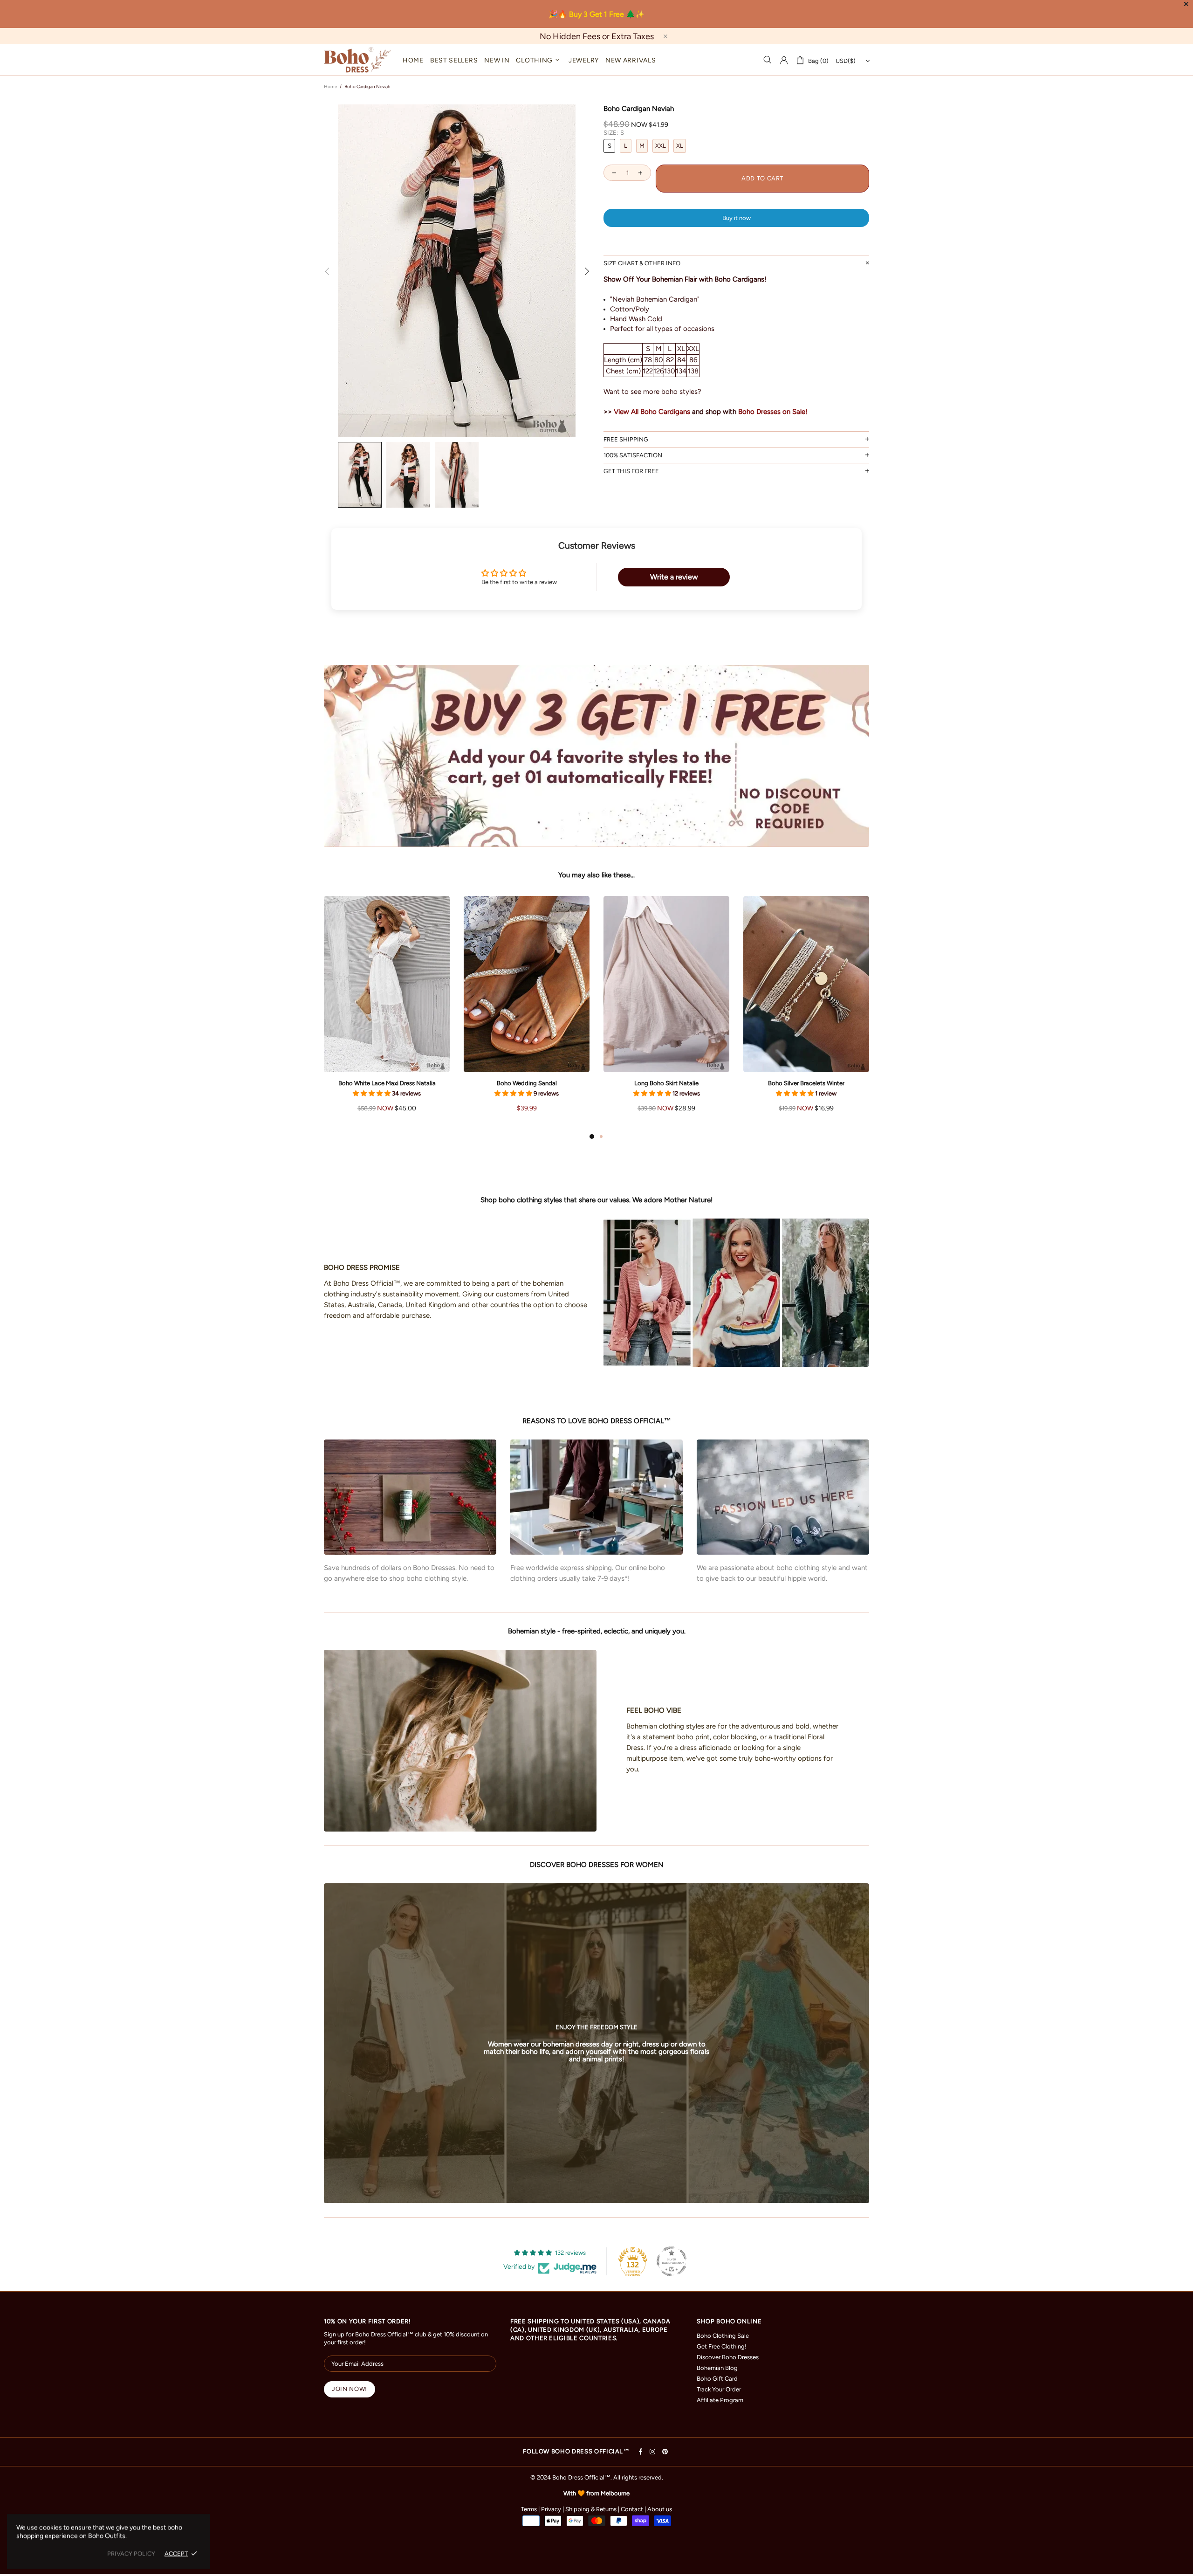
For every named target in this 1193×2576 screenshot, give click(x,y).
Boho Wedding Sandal (527, 1083)
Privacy (551, 2509)
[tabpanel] (387, 1013)
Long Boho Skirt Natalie (666, 1083)
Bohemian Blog (717, 2368)
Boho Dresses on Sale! (773, 412)
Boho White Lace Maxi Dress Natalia (387, 1083)
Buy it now (737, 218)
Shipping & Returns (591, 2509)
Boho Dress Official (357, 60)
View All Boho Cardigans (652, 412)
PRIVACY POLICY (131, 2553)
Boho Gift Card (717, 2379)
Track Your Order (719, 2389)
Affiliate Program (720, 2400)
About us (660, 2509)
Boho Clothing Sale (723, 2336)
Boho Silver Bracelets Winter (806, 1083)
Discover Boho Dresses (728, 2357)
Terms (529, 2509)
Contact (632, 2509)
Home (330, 86)
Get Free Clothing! (722, 2346)
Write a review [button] (674, 577)
